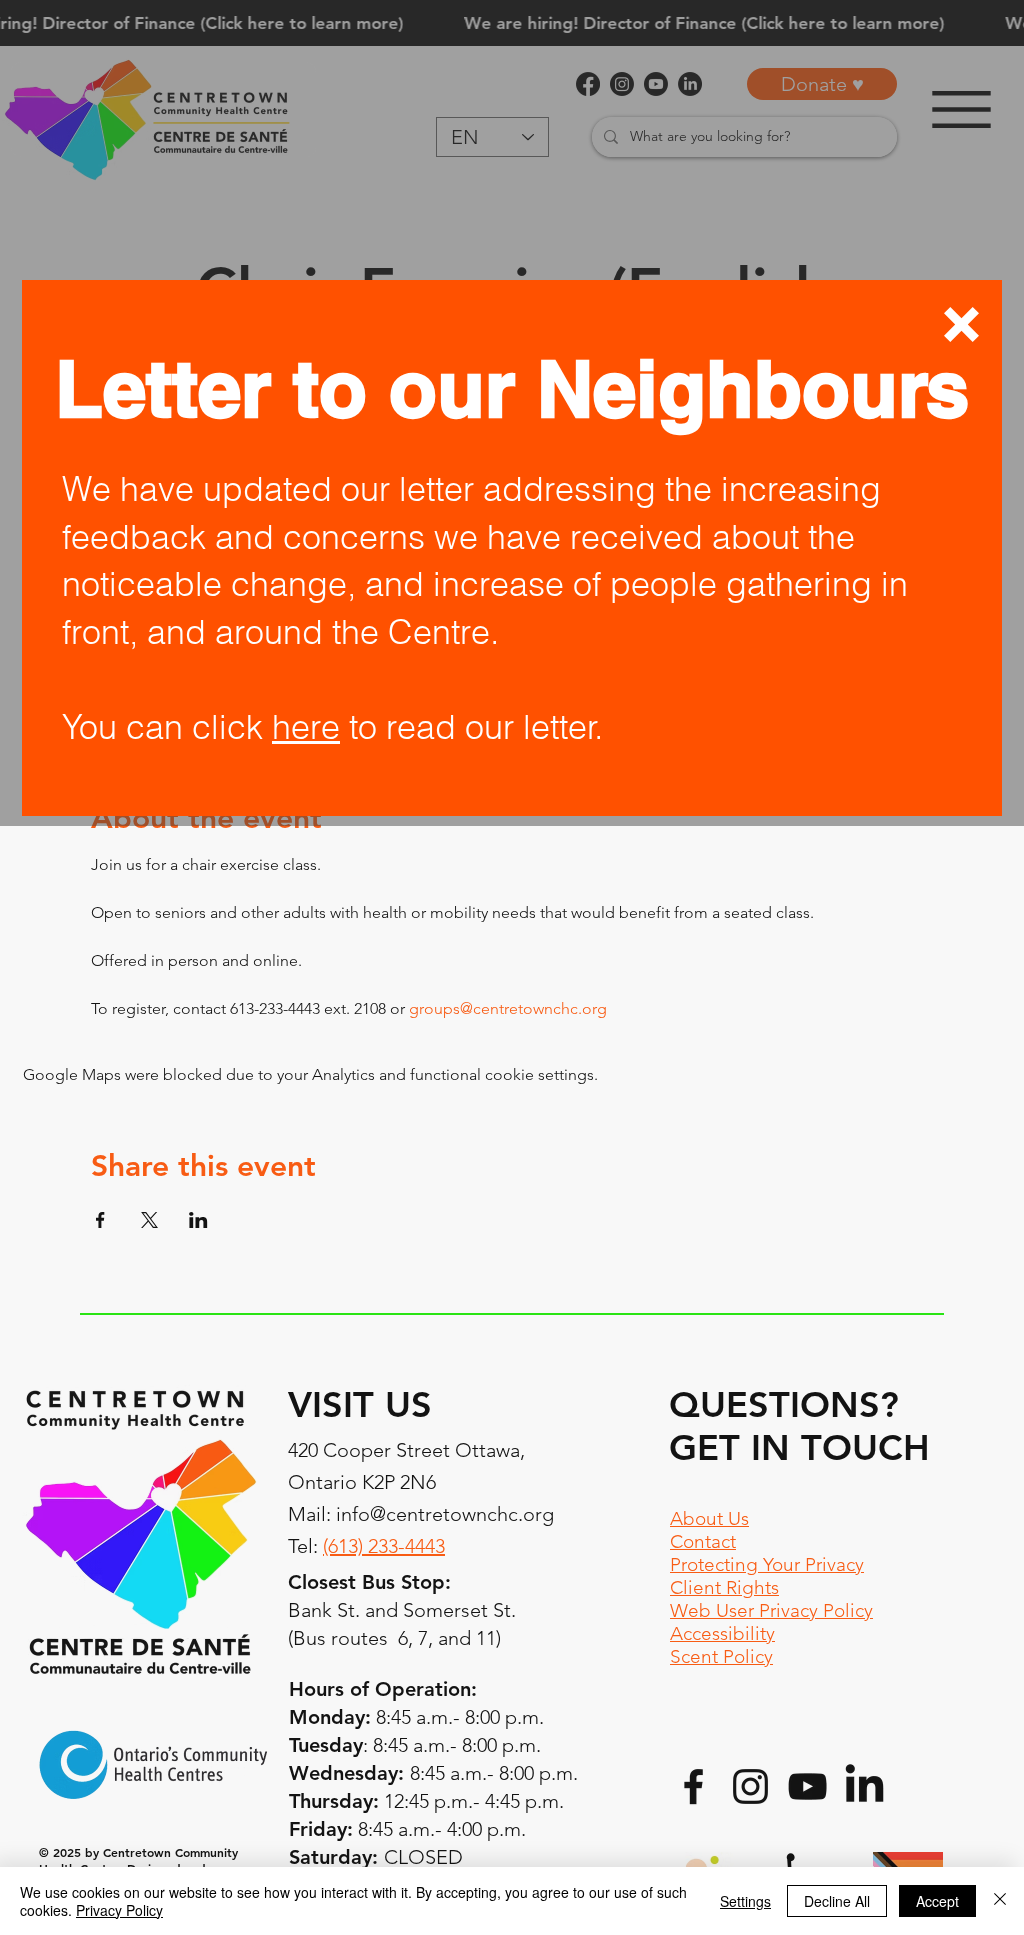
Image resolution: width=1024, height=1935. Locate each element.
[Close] (1000, 1901)
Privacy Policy (119, 1910)
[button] (961, 324)
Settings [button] (745, 1901)
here (306, 727)
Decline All (837, 1901)
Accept (937, 1901)
